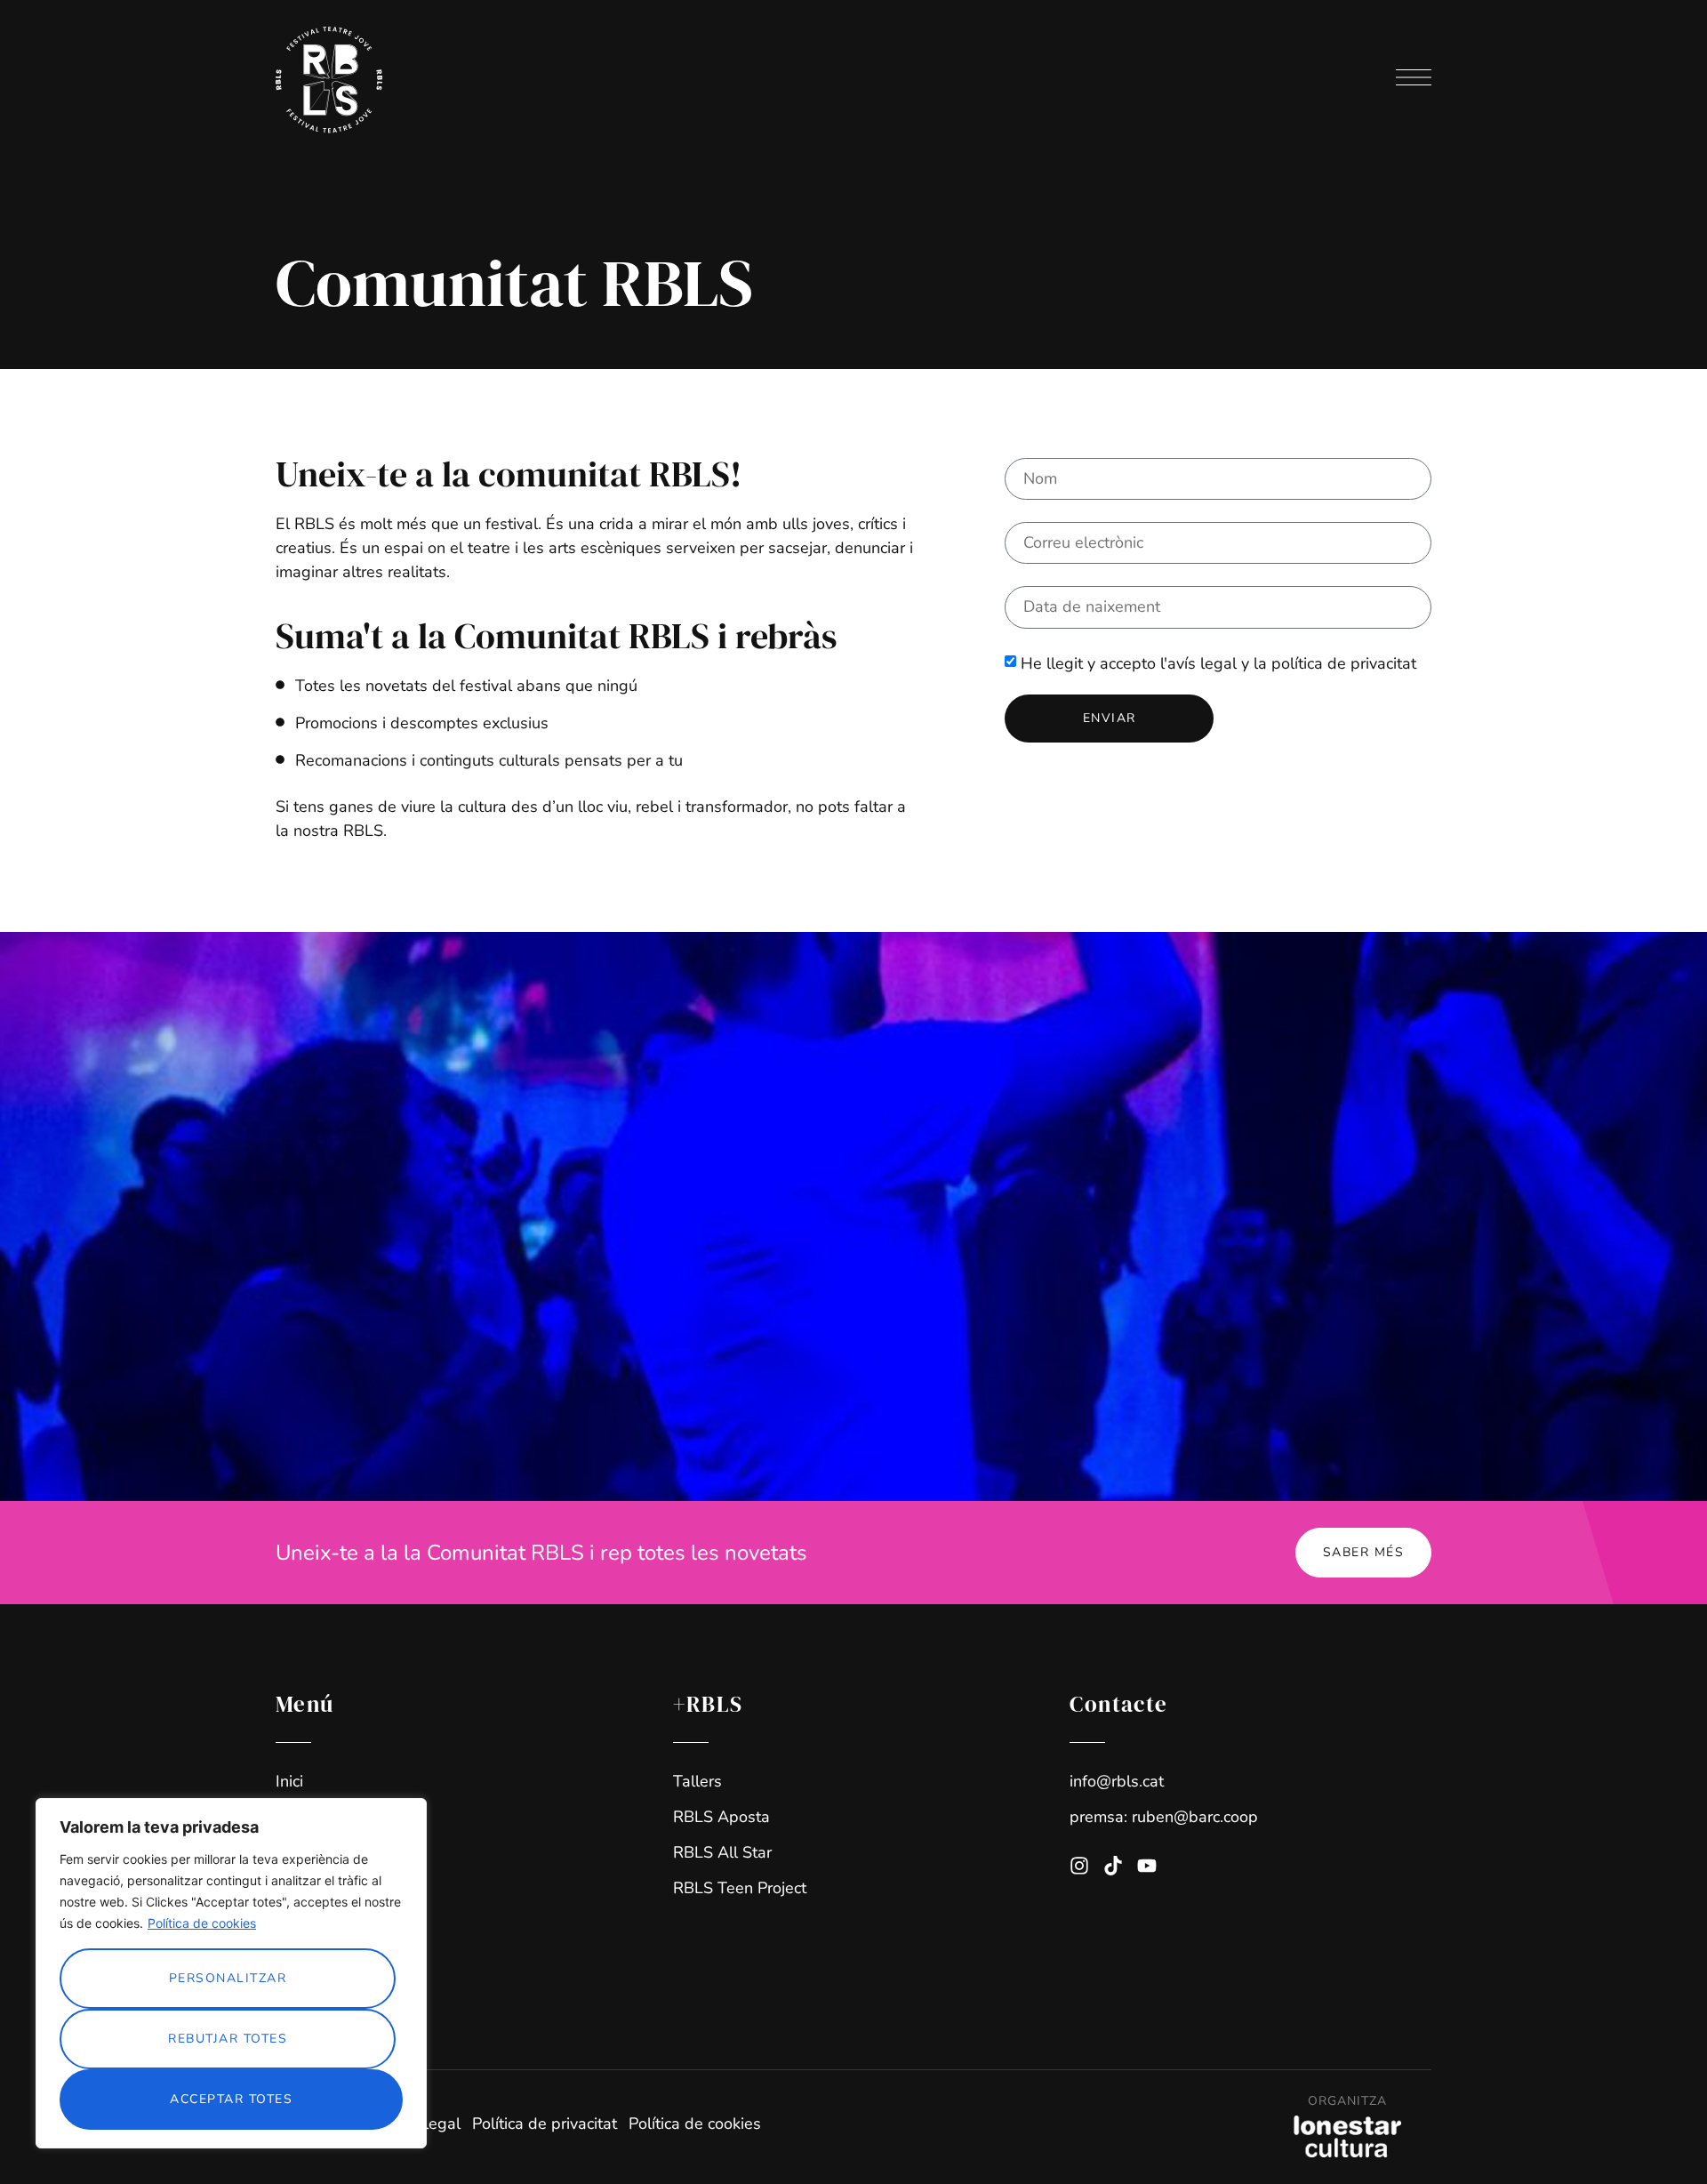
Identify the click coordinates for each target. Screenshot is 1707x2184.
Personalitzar (228, 1978)
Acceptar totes (231, 2099)
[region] (231, 1973)
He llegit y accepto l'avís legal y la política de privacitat (1218, 662)
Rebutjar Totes (228, 2039)
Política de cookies (202, 1923)
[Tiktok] (1113, 1866)
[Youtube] (1147, 1866)
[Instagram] (1079, 1866)
